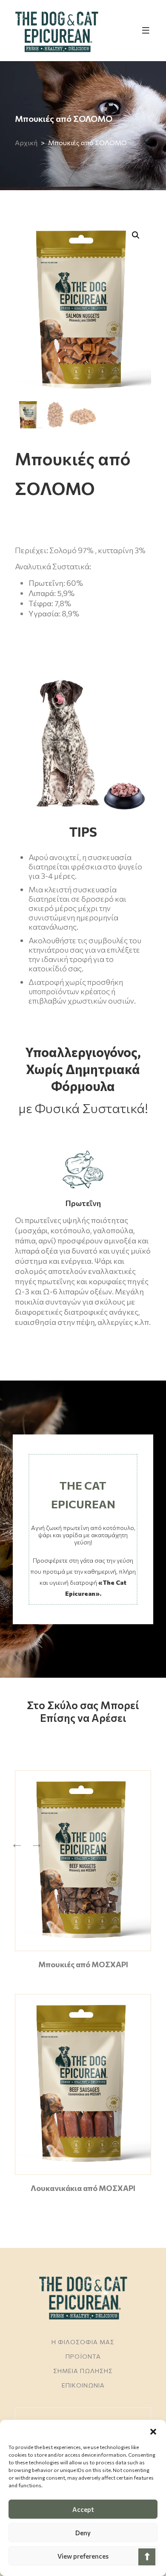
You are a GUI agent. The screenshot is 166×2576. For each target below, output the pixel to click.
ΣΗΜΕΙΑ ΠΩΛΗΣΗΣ (83, 2371)
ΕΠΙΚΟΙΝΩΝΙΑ (83, 2385)
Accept (83, 2509)
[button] (153, 2430)
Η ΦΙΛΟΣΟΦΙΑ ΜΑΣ (83, 2342)
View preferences (83, 2556)
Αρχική (26, 142)
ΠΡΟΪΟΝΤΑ (83, 2356)
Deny (83, 2533)
